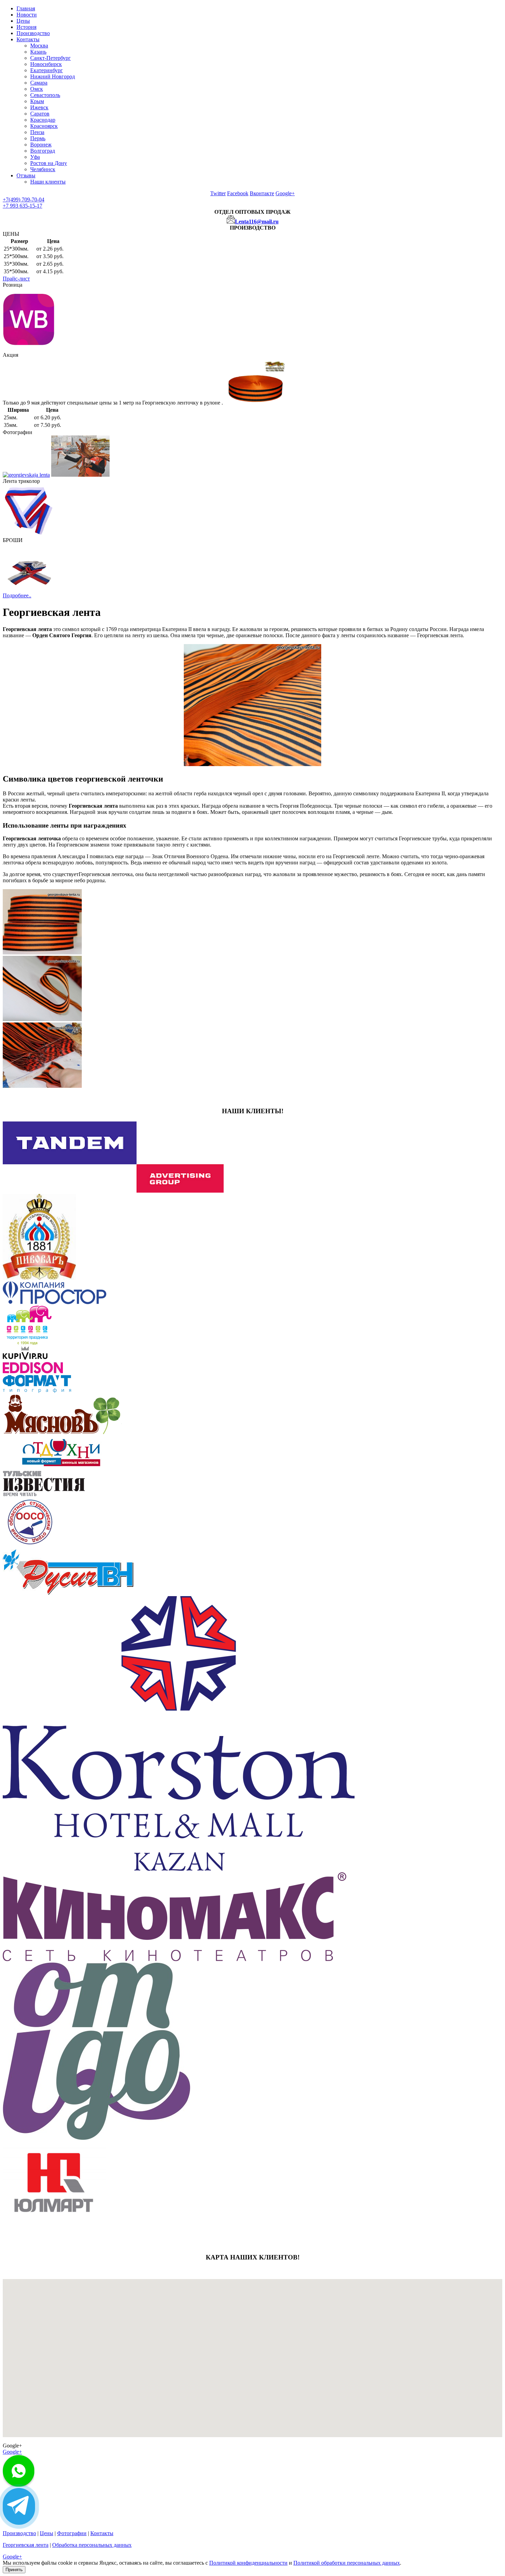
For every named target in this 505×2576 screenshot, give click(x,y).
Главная (26, 8)
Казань (38, 52)
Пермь (38, 138)
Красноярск (44, 126)
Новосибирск (46, 64)
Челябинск (43, 169)
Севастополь (45, 95)
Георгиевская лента (26, 2545)
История (26, 27)
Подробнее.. (17, 595)
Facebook (238, 193)
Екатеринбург (47, 70)
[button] (153, 2369)
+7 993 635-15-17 (23, 206)
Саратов (40, 114)
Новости (27, 15)
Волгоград (43, 151)
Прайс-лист (16, 279)
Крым (37, 101)
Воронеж (41, 145)
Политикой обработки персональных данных (347, 2563)
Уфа (35, 157)
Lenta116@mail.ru (257, 222)
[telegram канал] (19, 2506)
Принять (14, 2570)
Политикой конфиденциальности (248, 2563)
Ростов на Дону (49, 163)
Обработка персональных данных (92, 2545)
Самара (39, 83)
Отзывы (26, 175)
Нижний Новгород (53, 76)
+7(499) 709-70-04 (24, 200)
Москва (39, 46)
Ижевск (39, 107)
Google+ (285, 193)
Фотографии (72, 2533)
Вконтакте (262, 193)
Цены (23, 21)
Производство (33, 33)
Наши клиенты (48, 182)
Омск (37, 89)
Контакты (28, 39)
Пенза (37, 132)
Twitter (218, 193)
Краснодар (43, 120)
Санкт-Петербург (50, 58)
